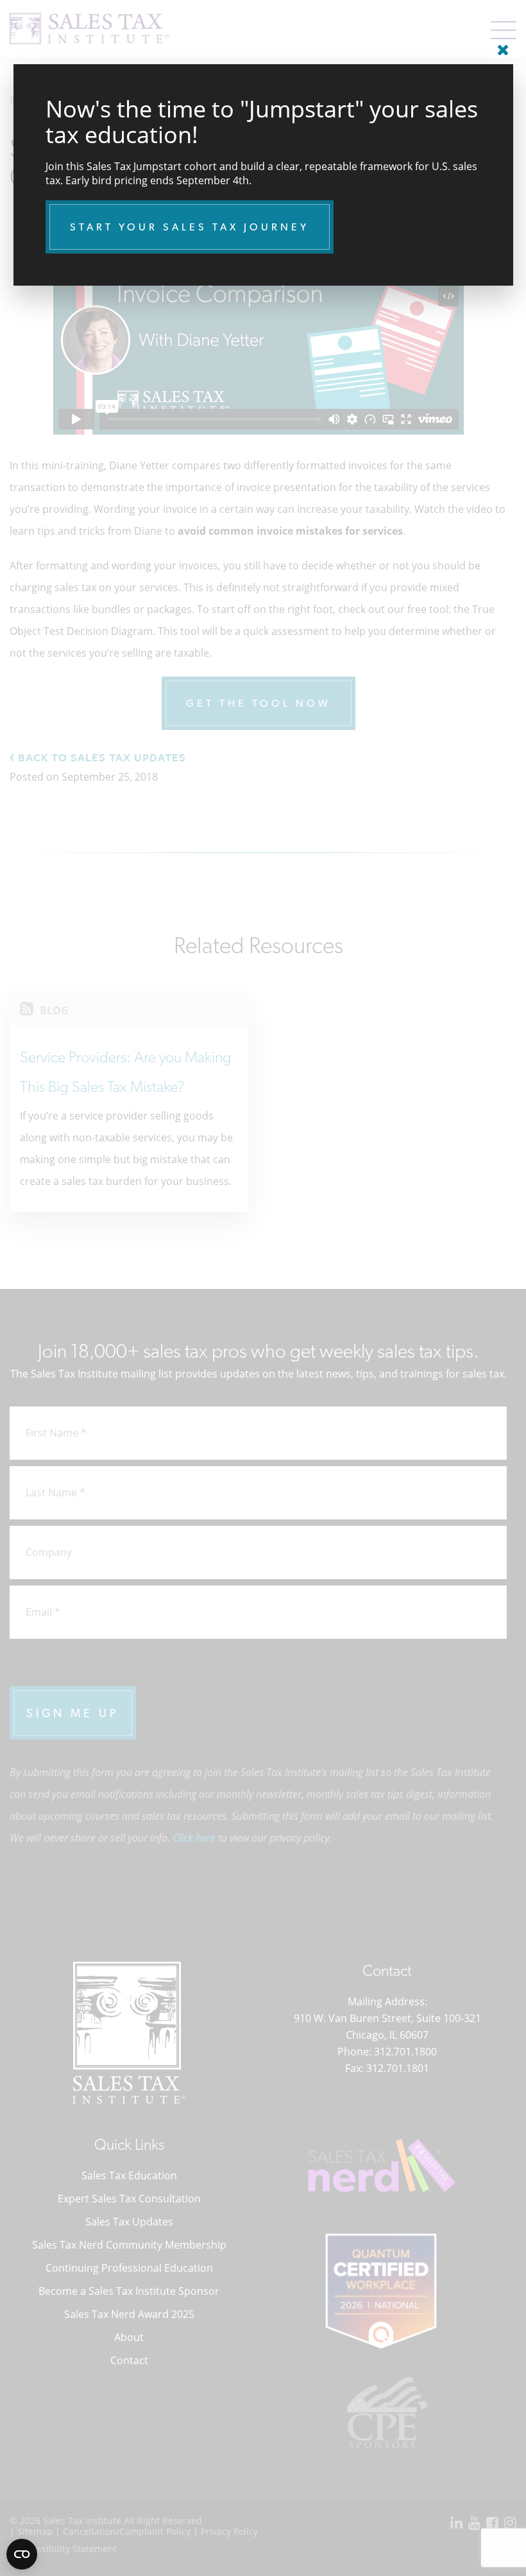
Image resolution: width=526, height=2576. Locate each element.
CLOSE (500, 45)
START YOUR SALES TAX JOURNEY (190, 227)
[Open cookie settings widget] (22, 2554)
